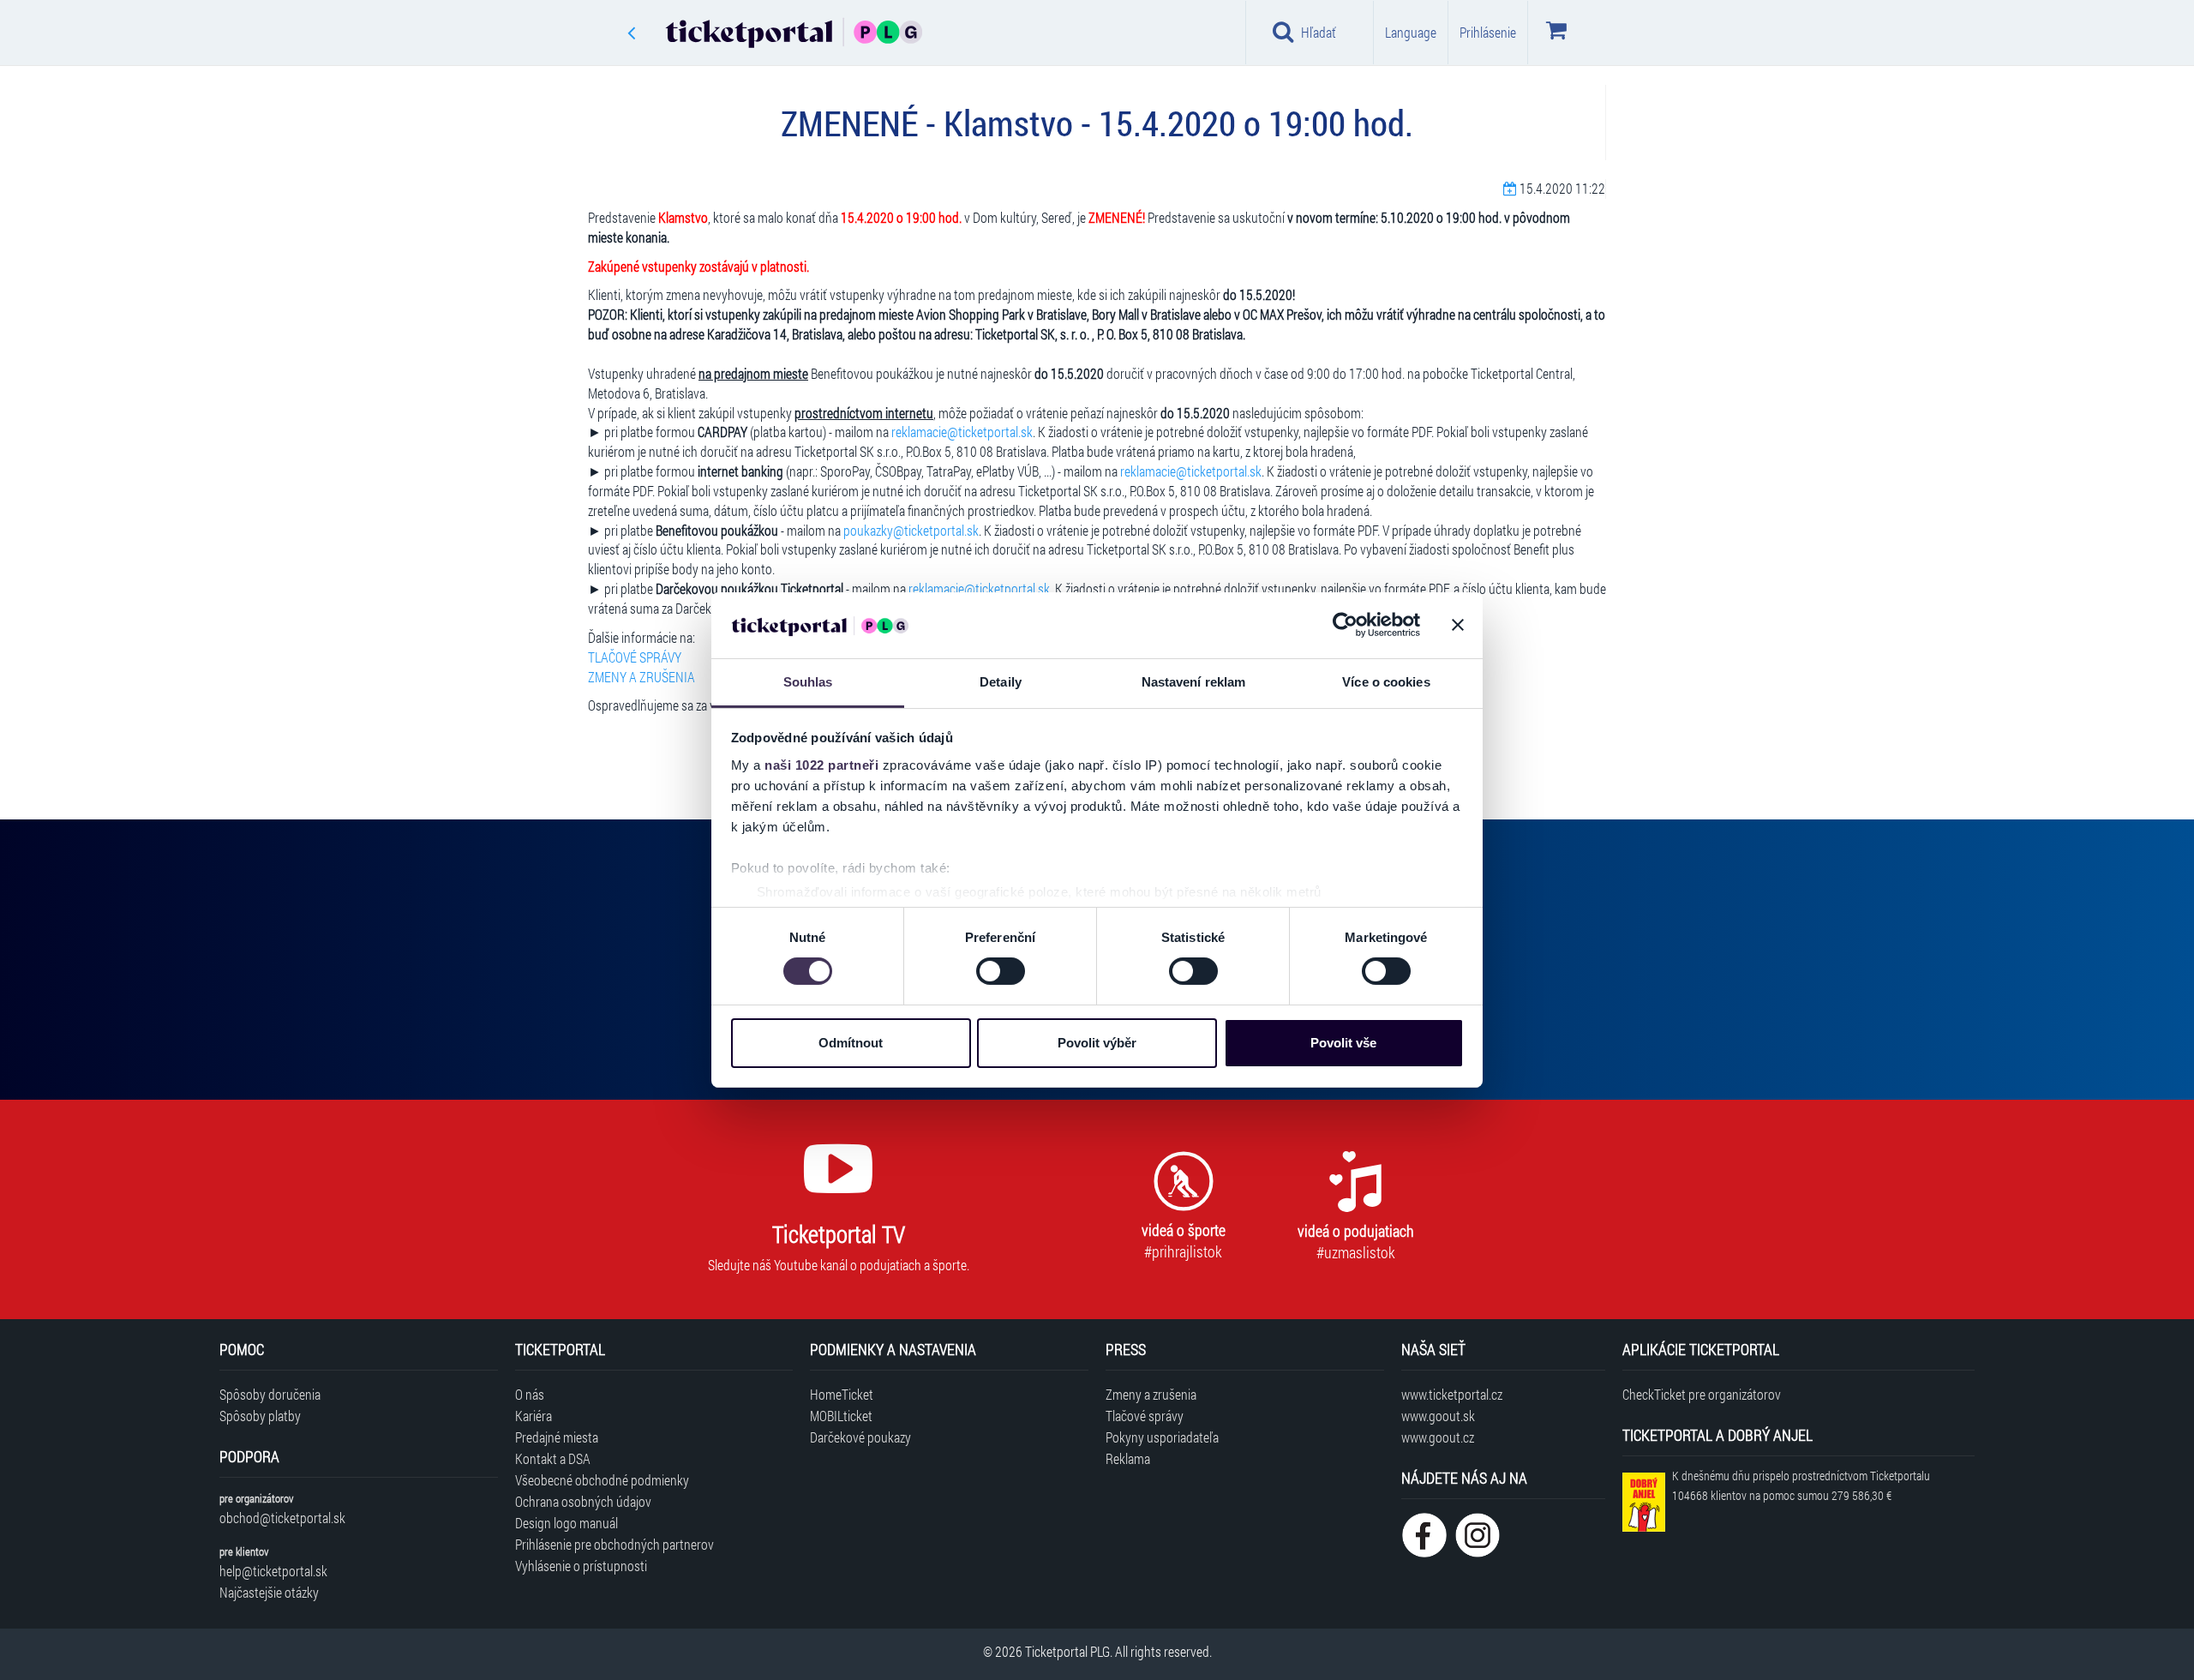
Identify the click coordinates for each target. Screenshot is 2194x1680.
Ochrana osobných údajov (583, 1501)
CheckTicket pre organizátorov (1702, 1394)
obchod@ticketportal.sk (282, 1518)
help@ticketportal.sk (273, 1571)
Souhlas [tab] (808, 682)
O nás (530, 1394)
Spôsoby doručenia (270, 1394)
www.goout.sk (1438, 1416)
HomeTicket (842, 1394)
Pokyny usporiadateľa (1162, 1437)
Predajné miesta (557, 1437)
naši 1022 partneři (821, 765)
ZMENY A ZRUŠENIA (641, 677)
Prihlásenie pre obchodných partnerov (614, 1544)
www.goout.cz (1438, 1437)
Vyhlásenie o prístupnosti (581, 1566)
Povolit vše (1343, 1043)
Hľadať (1319, 32)
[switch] (1001, 971)
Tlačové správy (1145, 1416)
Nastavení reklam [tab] (1194, 682)
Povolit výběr (1097, 1043)
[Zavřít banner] (1458, 625)
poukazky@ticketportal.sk (911, 530)
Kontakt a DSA (553, 1458)
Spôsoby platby (260, 1416)
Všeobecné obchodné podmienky (602, 1480)
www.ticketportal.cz (1452, 1394)
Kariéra (534, 1416)
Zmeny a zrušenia (1151, 1394)
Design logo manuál (566, 1523)
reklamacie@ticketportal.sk (962, 432)
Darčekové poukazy (860, 1437)
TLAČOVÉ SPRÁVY (635, 657)
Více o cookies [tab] (1386, 682)
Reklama (1128, 1458)
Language (1411, 32)
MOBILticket (841, 1416)
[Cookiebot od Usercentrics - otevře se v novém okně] (1345, 625)
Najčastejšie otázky (269, 1592)
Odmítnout (851, 1043)
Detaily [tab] (1001, 682)
